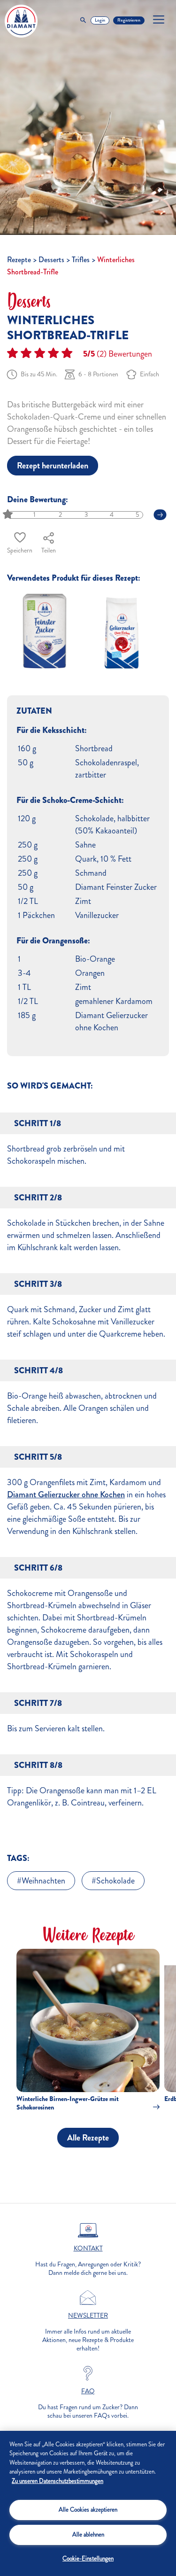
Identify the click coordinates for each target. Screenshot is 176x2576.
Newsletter (88, 2316)
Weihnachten (43, 1881)
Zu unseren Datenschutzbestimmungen (57, 2481)
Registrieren (129, 20)
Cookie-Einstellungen (88, 2559)
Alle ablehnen (88, 2535)
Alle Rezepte (88, 2138)
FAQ (88, 2391)
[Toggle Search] (83, 20)
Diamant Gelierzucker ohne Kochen (66, 1494)
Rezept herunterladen (53, 466)
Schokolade (115, 1881)
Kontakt (88, 2249)
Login (100, 20)
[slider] (9, 515)
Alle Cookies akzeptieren (88, 2510)
